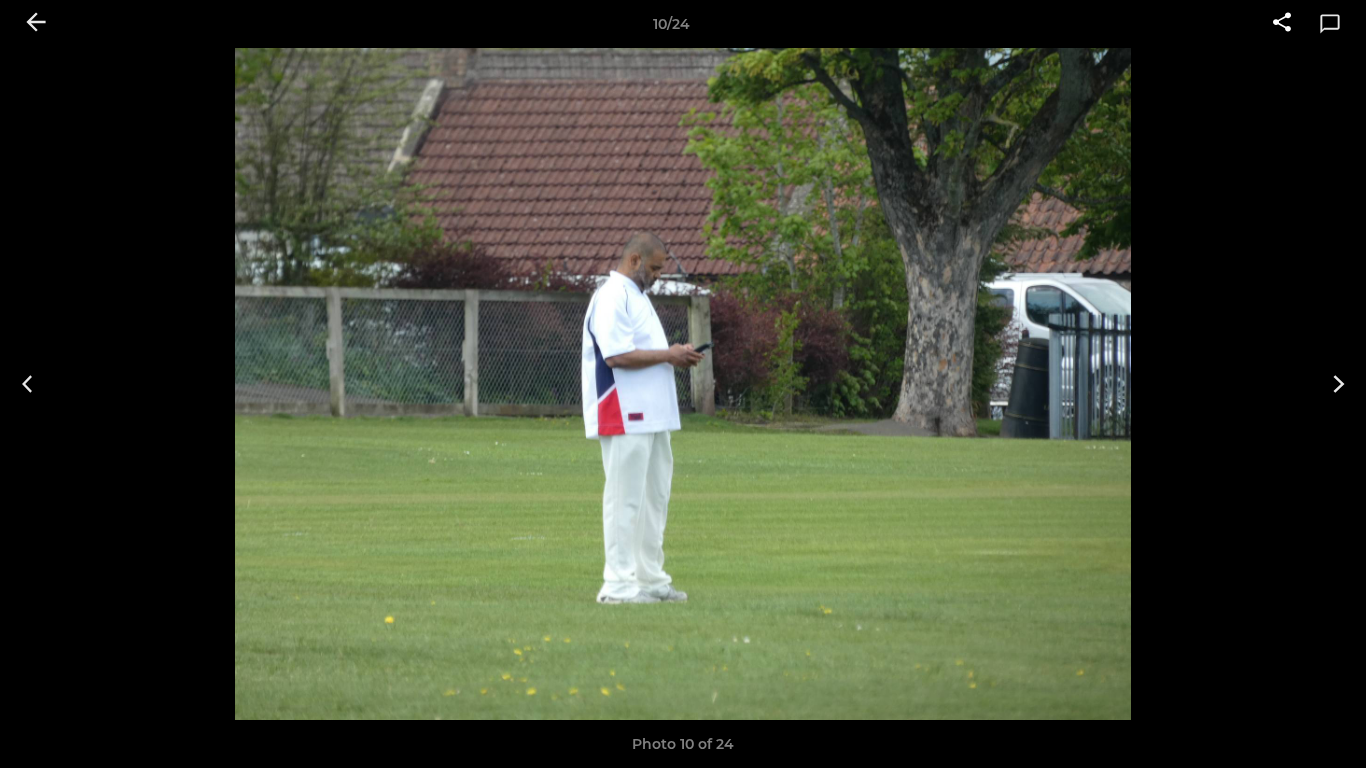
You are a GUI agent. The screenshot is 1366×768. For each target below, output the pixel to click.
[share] (1282, 24)
